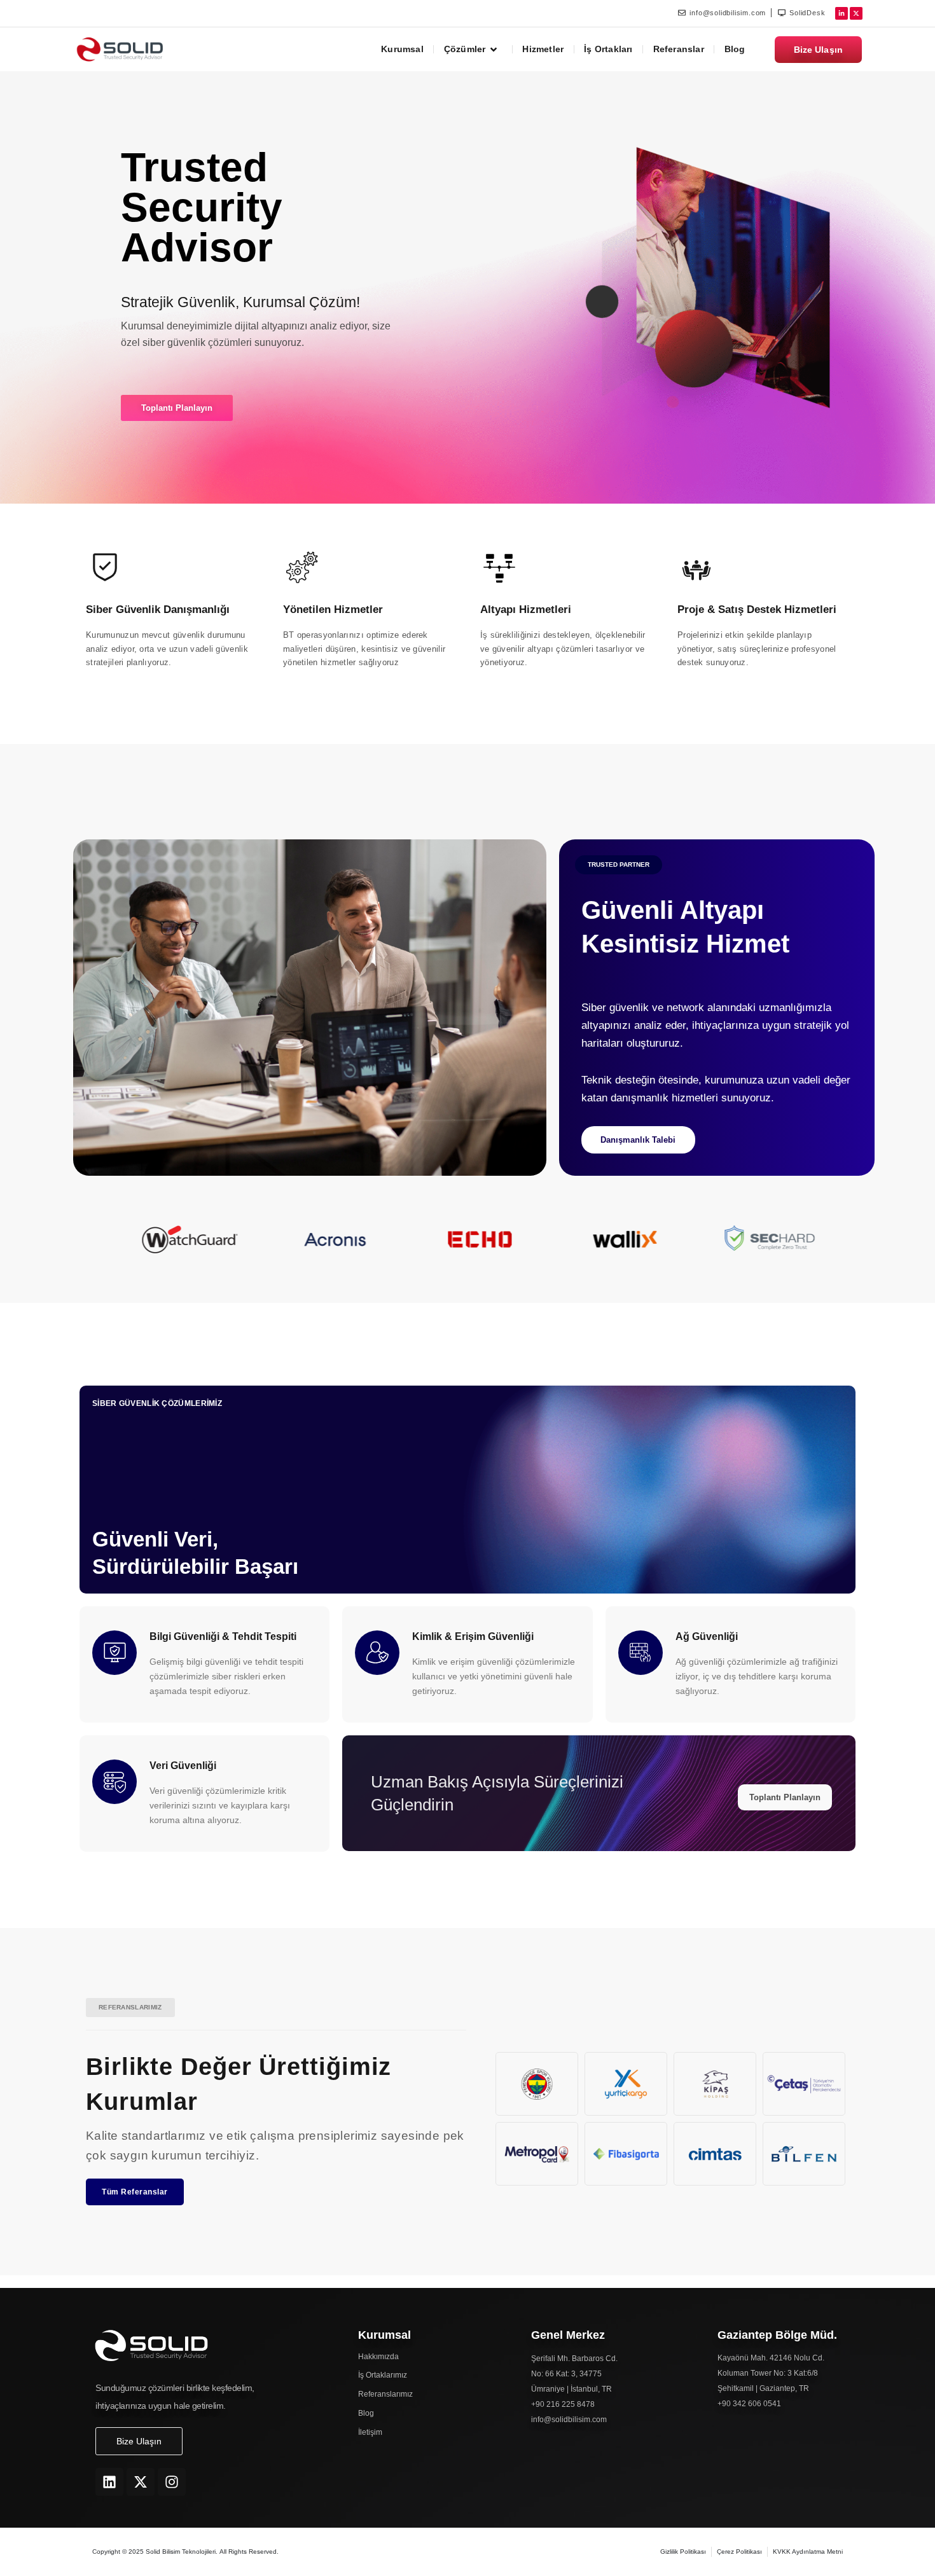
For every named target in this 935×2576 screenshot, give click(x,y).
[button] (619, 865)
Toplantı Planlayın (785, 1797)
